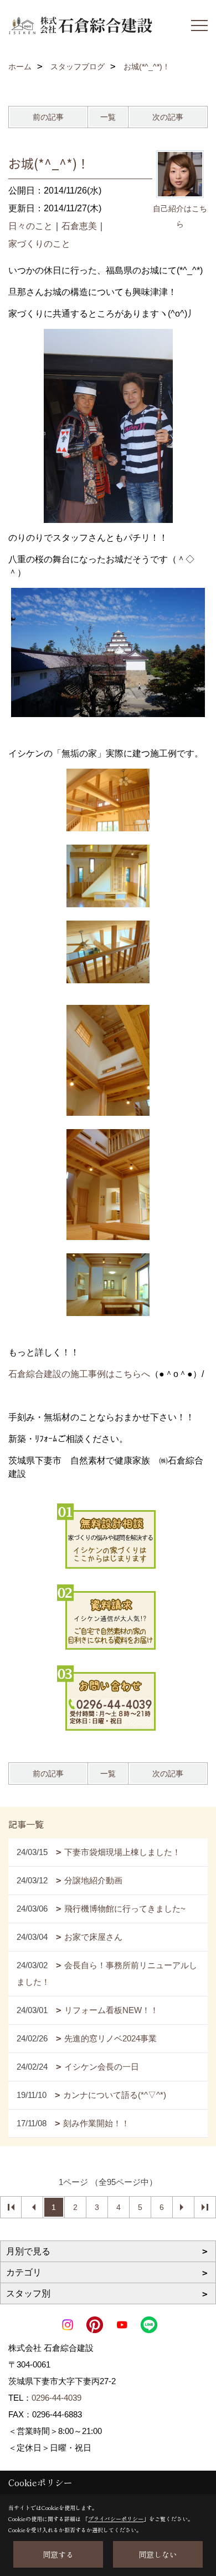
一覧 (108, 117)
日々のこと (30, 226)
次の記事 (168, 117)
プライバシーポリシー (116, 2519)
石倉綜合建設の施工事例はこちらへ (79, 1374)
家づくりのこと (39, 244)
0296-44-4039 (56, 2398)
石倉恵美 (79, 226)
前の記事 (48, 117)
